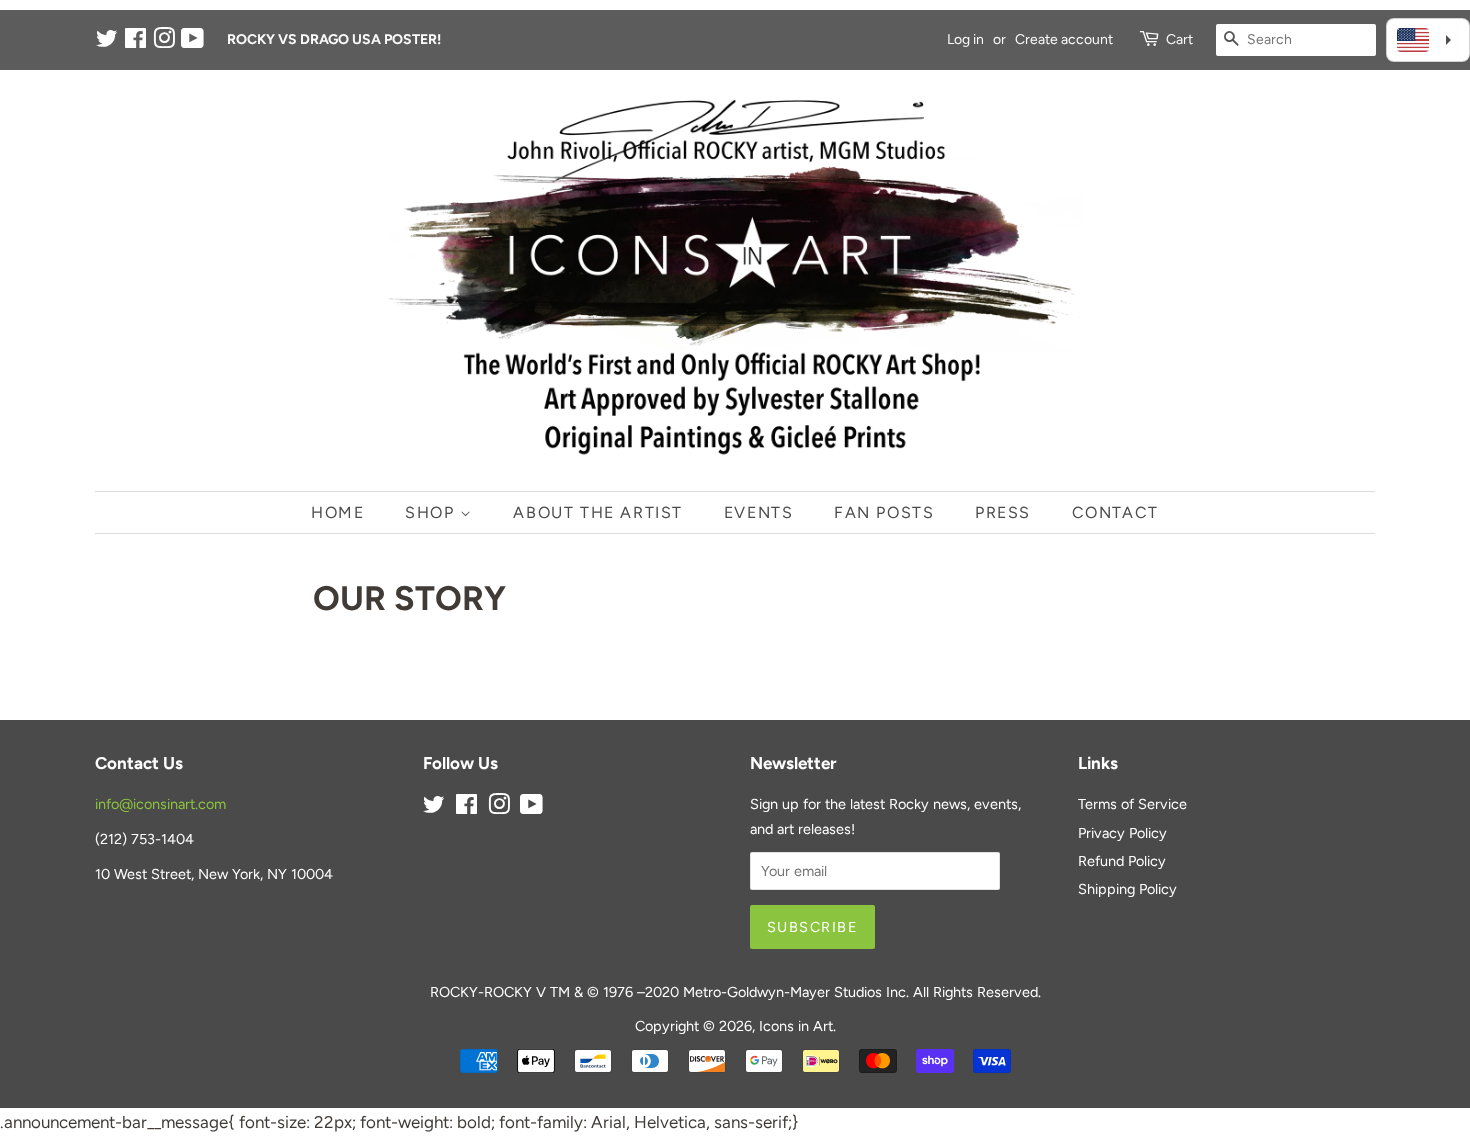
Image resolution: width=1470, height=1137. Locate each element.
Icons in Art (796, 1026)
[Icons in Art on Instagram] (164, 42)
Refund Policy (1122, 861)
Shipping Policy (1127, 889)
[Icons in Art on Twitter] (107, 42)
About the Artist (598, 512)
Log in (965, 39)
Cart (1179, 39)
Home (337, 512)
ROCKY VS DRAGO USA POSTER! (334, 39)
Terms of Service (1132, 804)
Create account (1064, 39)
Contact (1115, 512)
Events (759, 512)
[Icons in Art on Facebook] (135, 42)
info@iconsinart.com (160, 804)
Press (1003, 512)
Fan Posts (884, 512)
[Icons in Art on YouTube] (192, 42)
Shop (432, 512)
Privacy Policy (1122, 833)
